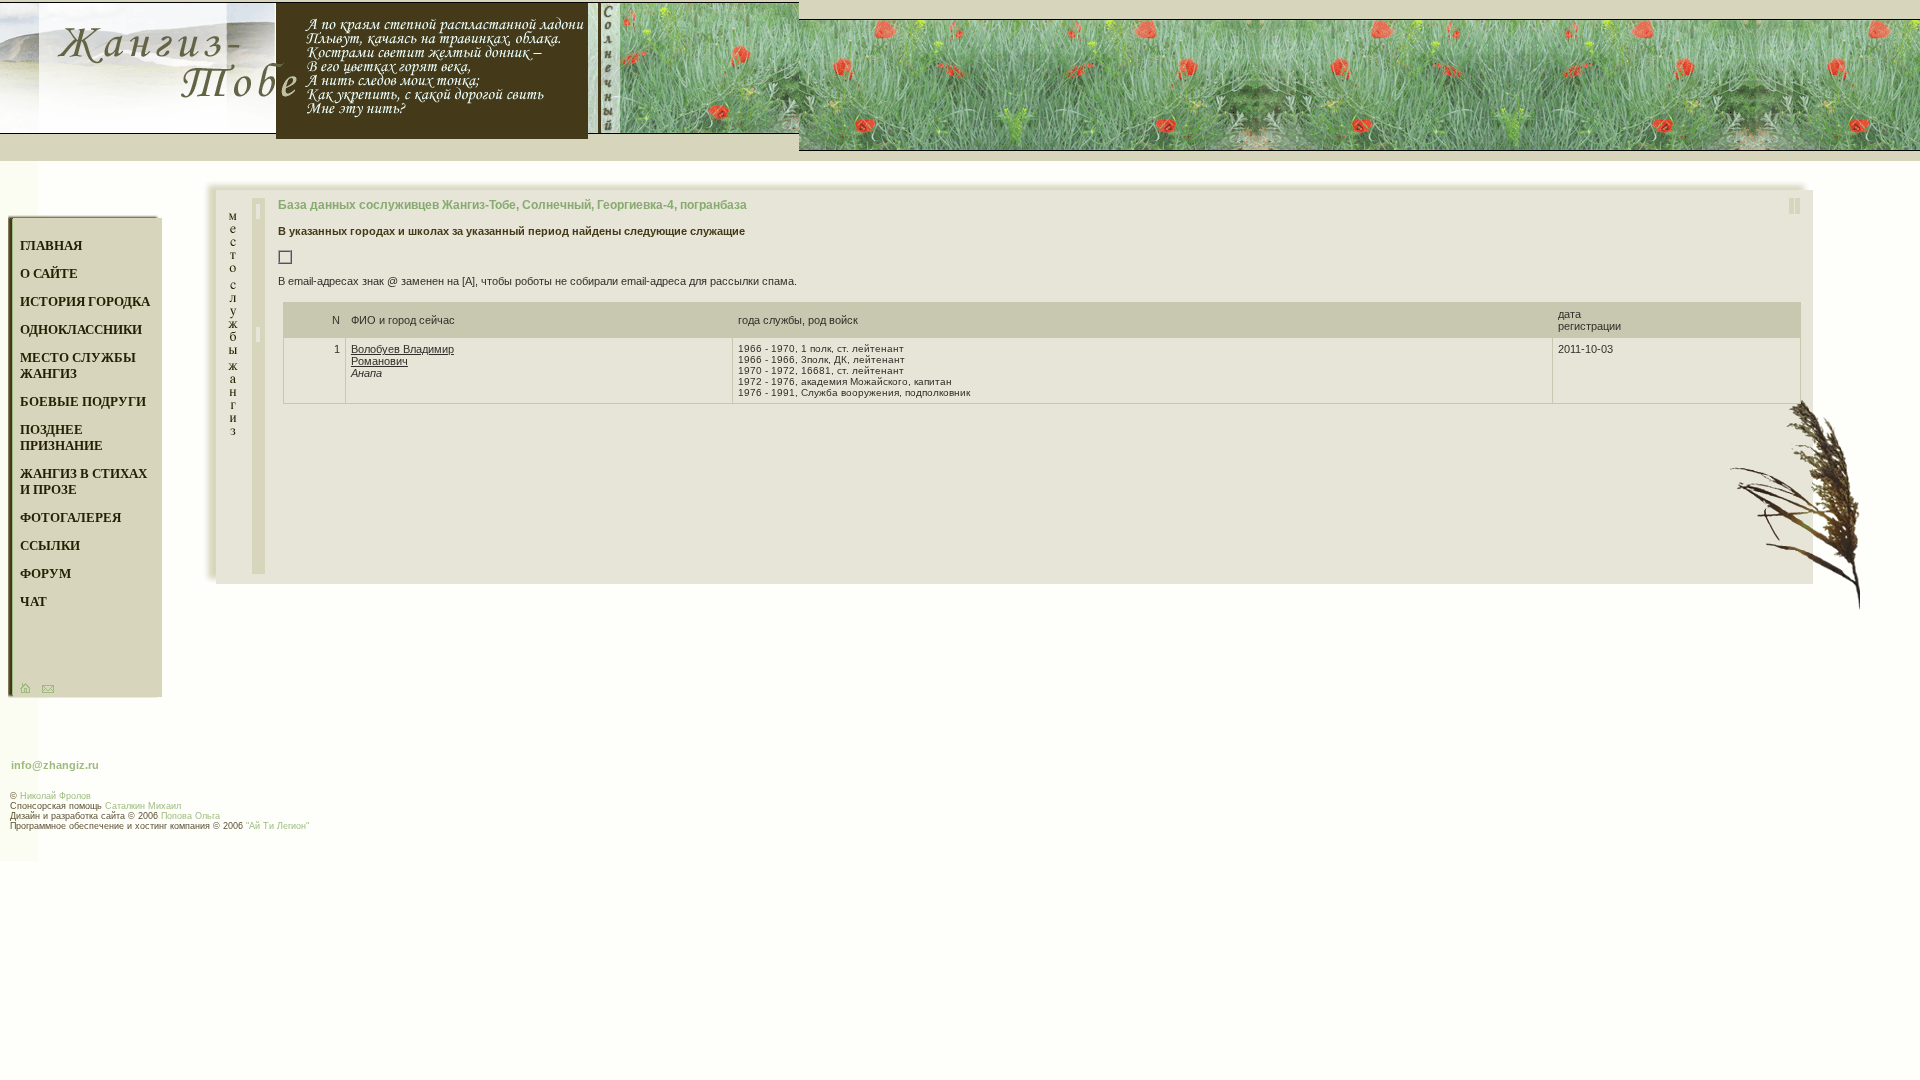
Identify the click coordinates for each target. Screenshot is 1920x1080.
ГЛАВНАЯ (51, 245)
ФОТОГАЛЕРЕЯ (70, 517)
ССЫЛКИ (50, 545)
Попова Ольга (190, 816)
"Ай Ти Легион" (277, 826)
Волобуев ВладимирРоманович (402, 355)
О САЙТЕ (49, 273)
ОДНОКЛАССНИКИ (81, 329)
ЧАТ (33, 601)
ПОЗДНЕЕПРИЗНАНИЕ (61, 437)
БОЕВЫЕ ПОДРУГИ (83, 401)
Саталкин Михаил (143, 806)
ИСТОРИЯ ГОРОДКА (85, 301)
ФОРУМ (45, 573)
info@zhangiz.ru (55, 765)
